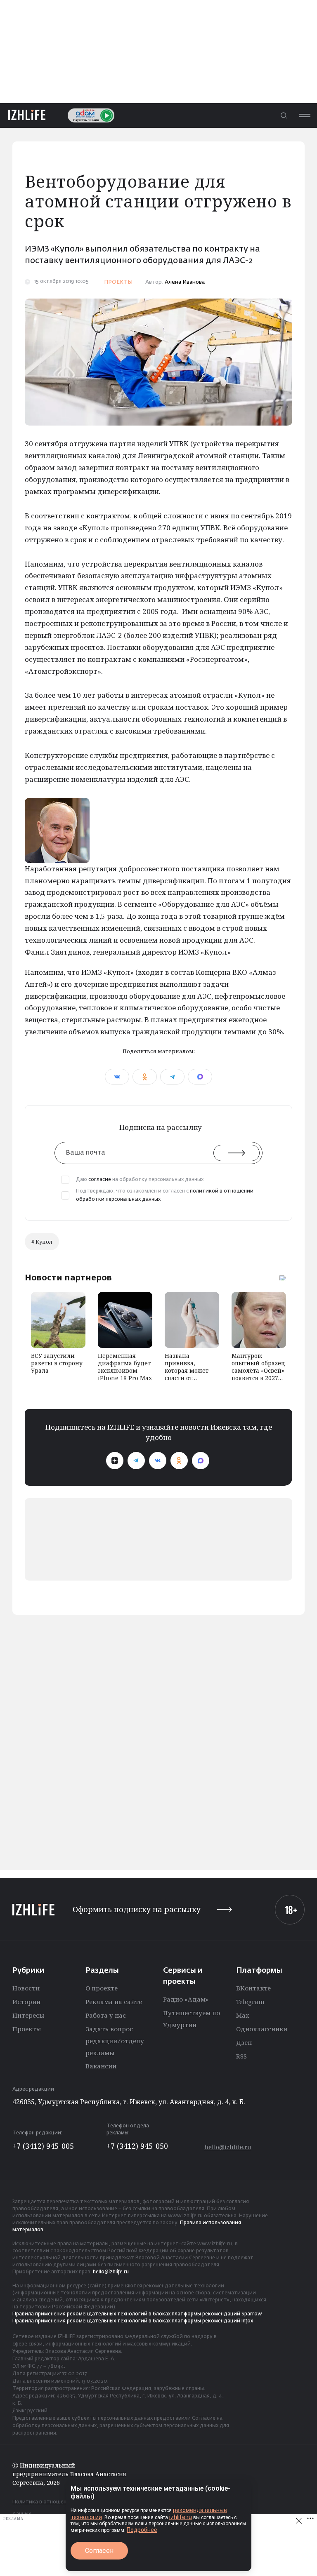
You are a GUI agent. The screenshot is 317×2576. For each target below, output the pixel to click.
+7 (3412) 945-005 (43, 2146)
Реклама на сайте (114, 2002)
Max (243, 2015)
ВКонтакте (253, 1988)
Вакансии (101, 2066)
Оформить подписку (137, 1909)
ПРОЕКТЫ (118, 282)
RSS (241, 2056)
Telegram (250, 2002)
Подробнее (142, 2530)
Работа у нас (106, 2015)
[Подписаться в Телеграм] (136, 1461)
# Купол (42, 1242)
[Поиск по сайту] (284, 115)
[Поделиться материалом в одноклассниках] (145, 1077)
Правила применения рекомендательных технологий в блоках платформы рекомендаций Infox (133, 2321)
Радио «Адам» (186, 1999)
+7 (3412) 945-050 (137, 2146)
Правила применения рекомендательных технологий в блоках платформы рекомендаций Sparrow (137, 2314)
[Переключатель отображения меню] (305, 115)
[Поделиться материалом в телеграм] (172, 1077)
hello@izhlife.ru (228, 2147)
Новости (26, 1988)
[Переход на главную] (27, 115)
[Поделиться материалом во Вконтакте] (117, 1077)
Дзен (244, 2042)
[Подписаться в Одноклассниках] (179, 1461)
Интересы (28, 2015)
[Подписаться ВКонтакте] (158, 1461)
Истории (26, 2002)
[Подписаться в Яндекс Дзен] (115, 1461)
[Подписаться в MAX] (201, 1461)
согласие (100, 1180)
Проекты (27, 2029)
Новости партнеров (68, 1277)
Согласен (99, 2551)
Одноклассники (262, 2029)
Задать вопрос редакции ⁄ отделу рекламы (115, 2041)
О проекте (102, 1988)
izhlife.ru (181, 2517)
